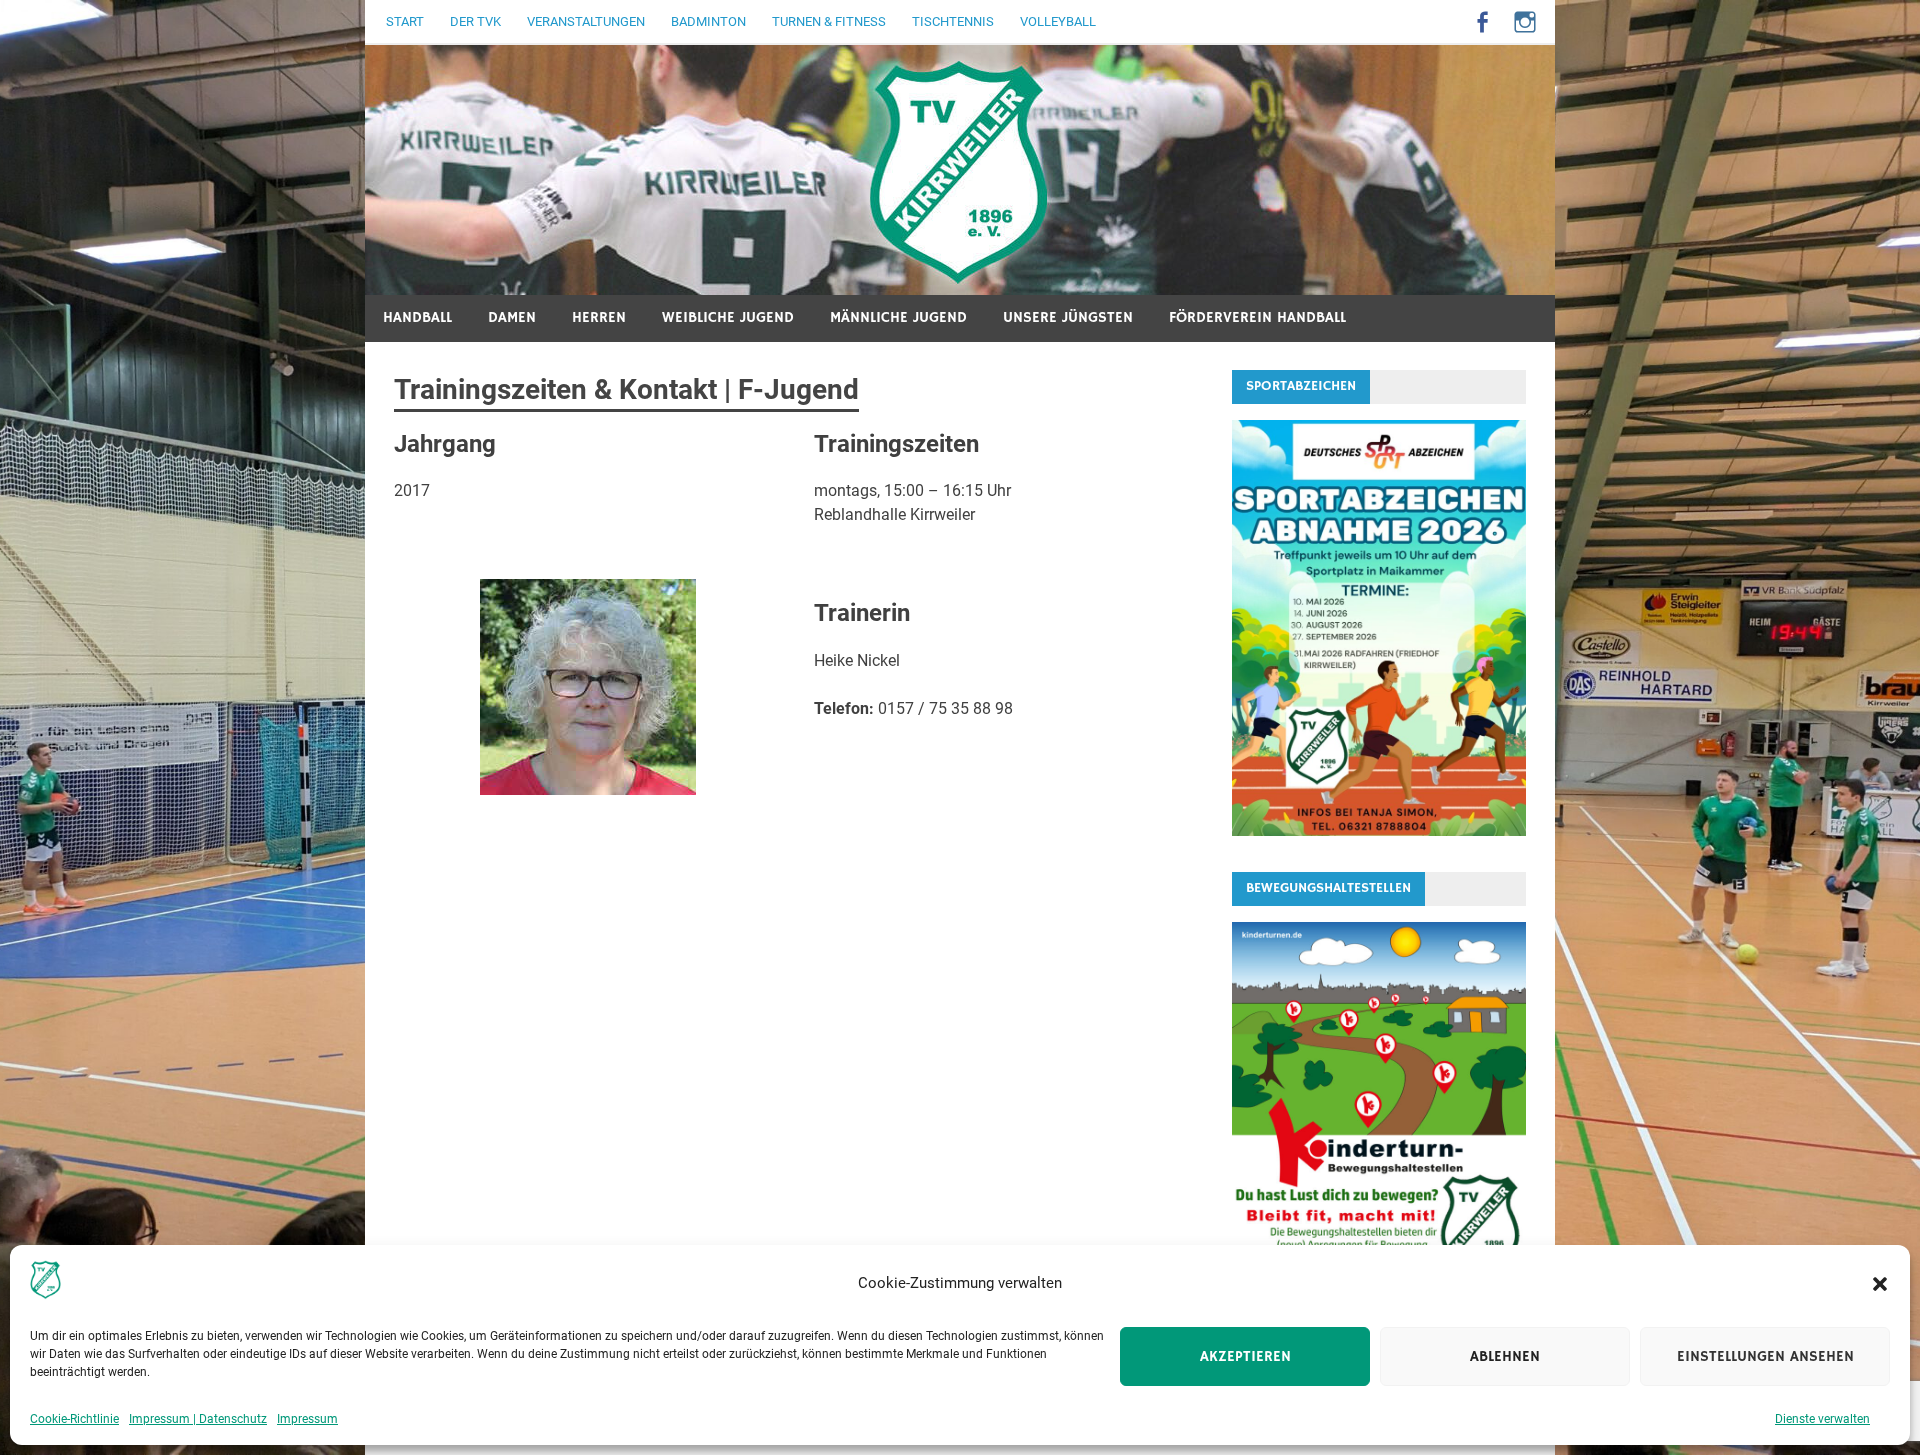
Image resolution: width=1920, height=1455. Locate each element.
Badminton (708, 21)
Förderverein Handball (1257, 317)
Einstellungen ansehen (1765, 1356)
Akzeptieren (1245, 1356)
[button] (1880, 1284)
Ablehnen (1505, 1356)
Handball (417, 317)
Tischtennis (953, 21)
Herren (599, 317)
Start (405, 21)
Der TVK (475, 21)
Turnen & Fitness (829, 21)
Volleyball (1058, 21)
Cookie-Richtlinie (74, 1419)
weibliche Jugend (728, 317)
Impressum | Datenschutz (198, 1419)
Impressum (307, 1419)
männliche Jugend (898, 317)
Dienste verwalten (1822, 1419)
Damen (512, 317)
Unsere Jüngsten (1068, 317)
